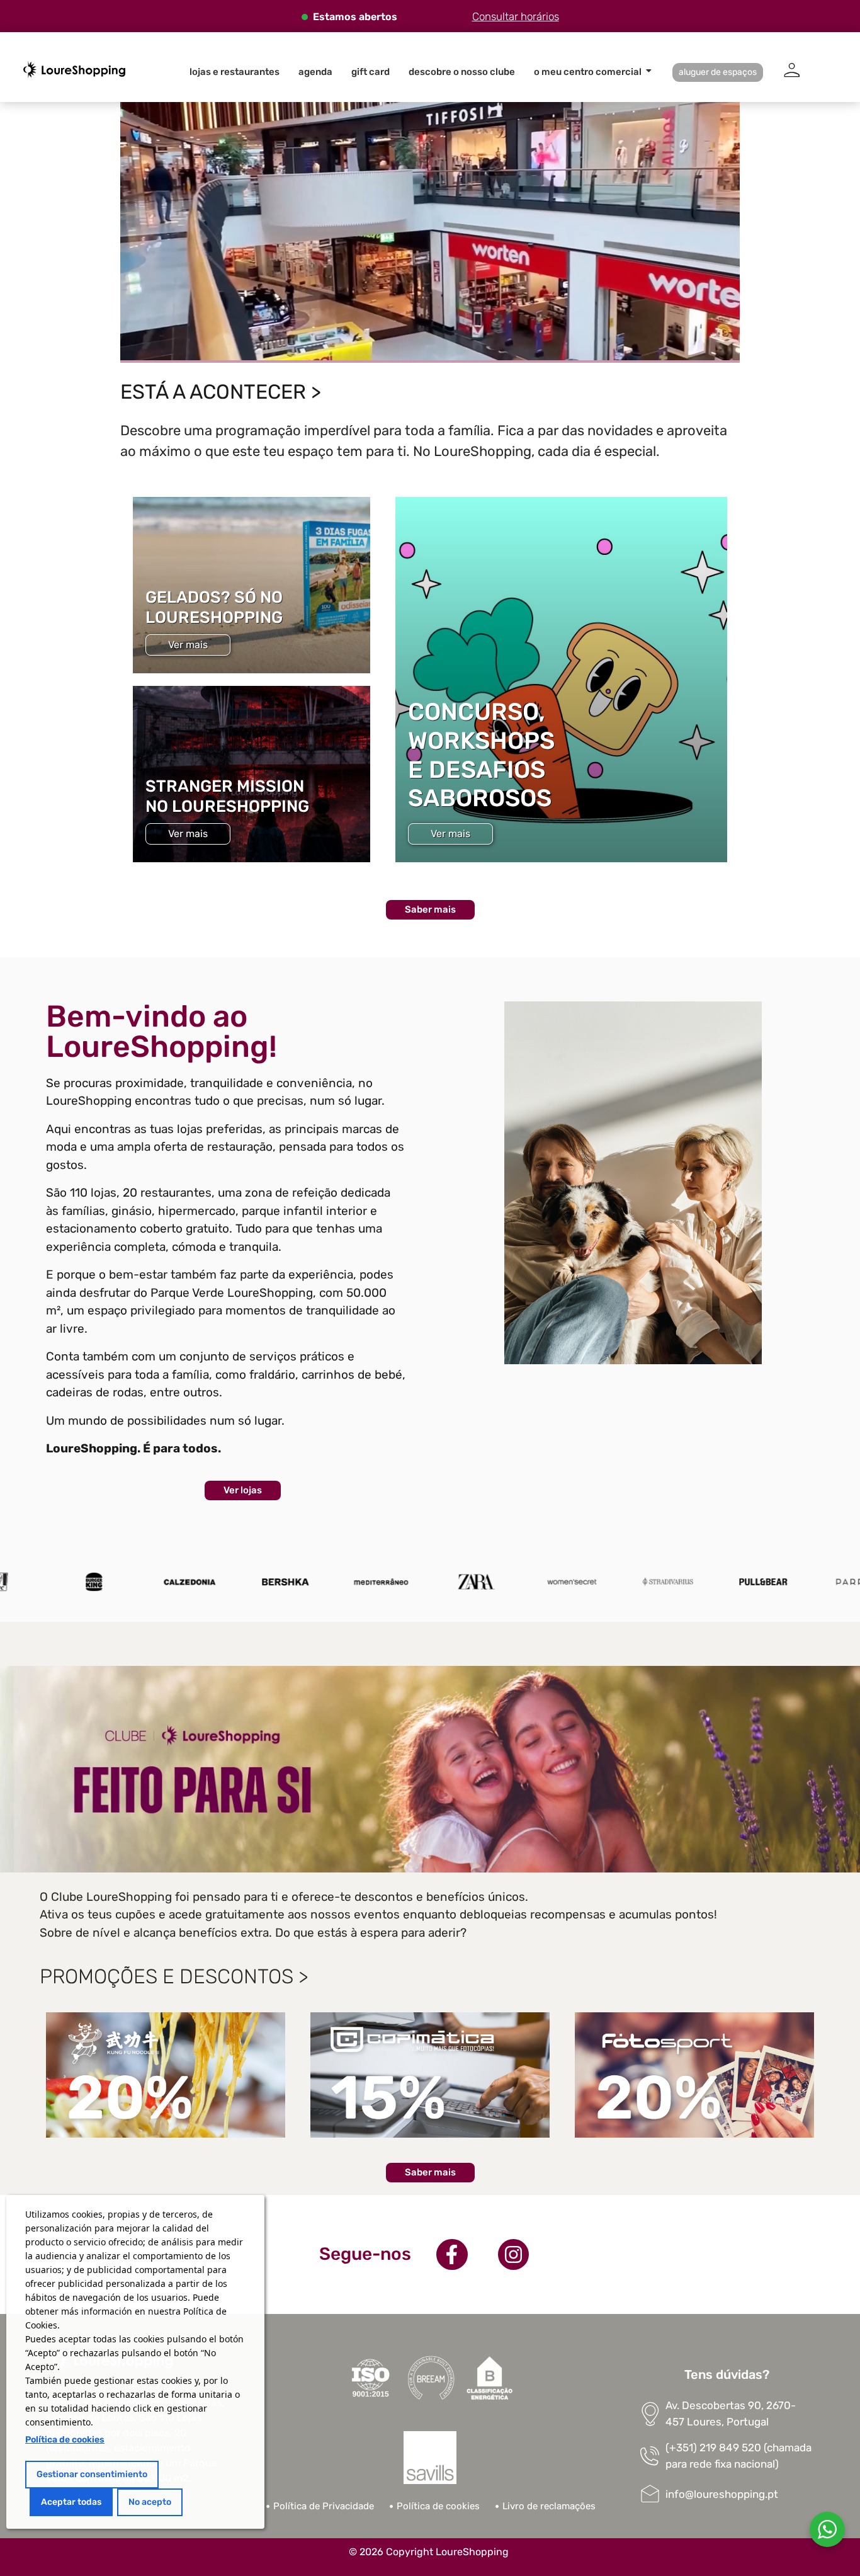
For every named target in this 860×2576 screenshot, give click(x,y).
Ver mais (188, 645)
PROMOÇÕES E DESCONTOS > (174, 1976)
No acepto (150, 2502)
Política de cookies (65, 2440)
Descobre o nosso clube (462, 72)
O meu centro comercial (588, 72)
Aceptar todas (71, 2502)
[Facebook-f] (452, 2255)
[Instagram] (514, 2255)
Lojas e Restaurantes (235, 72)
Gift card (371, 72)
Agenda (315, 72)
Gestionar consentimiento (92, 2474)
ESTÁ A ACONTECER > (221, 392)
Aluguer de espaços (718, 72)
